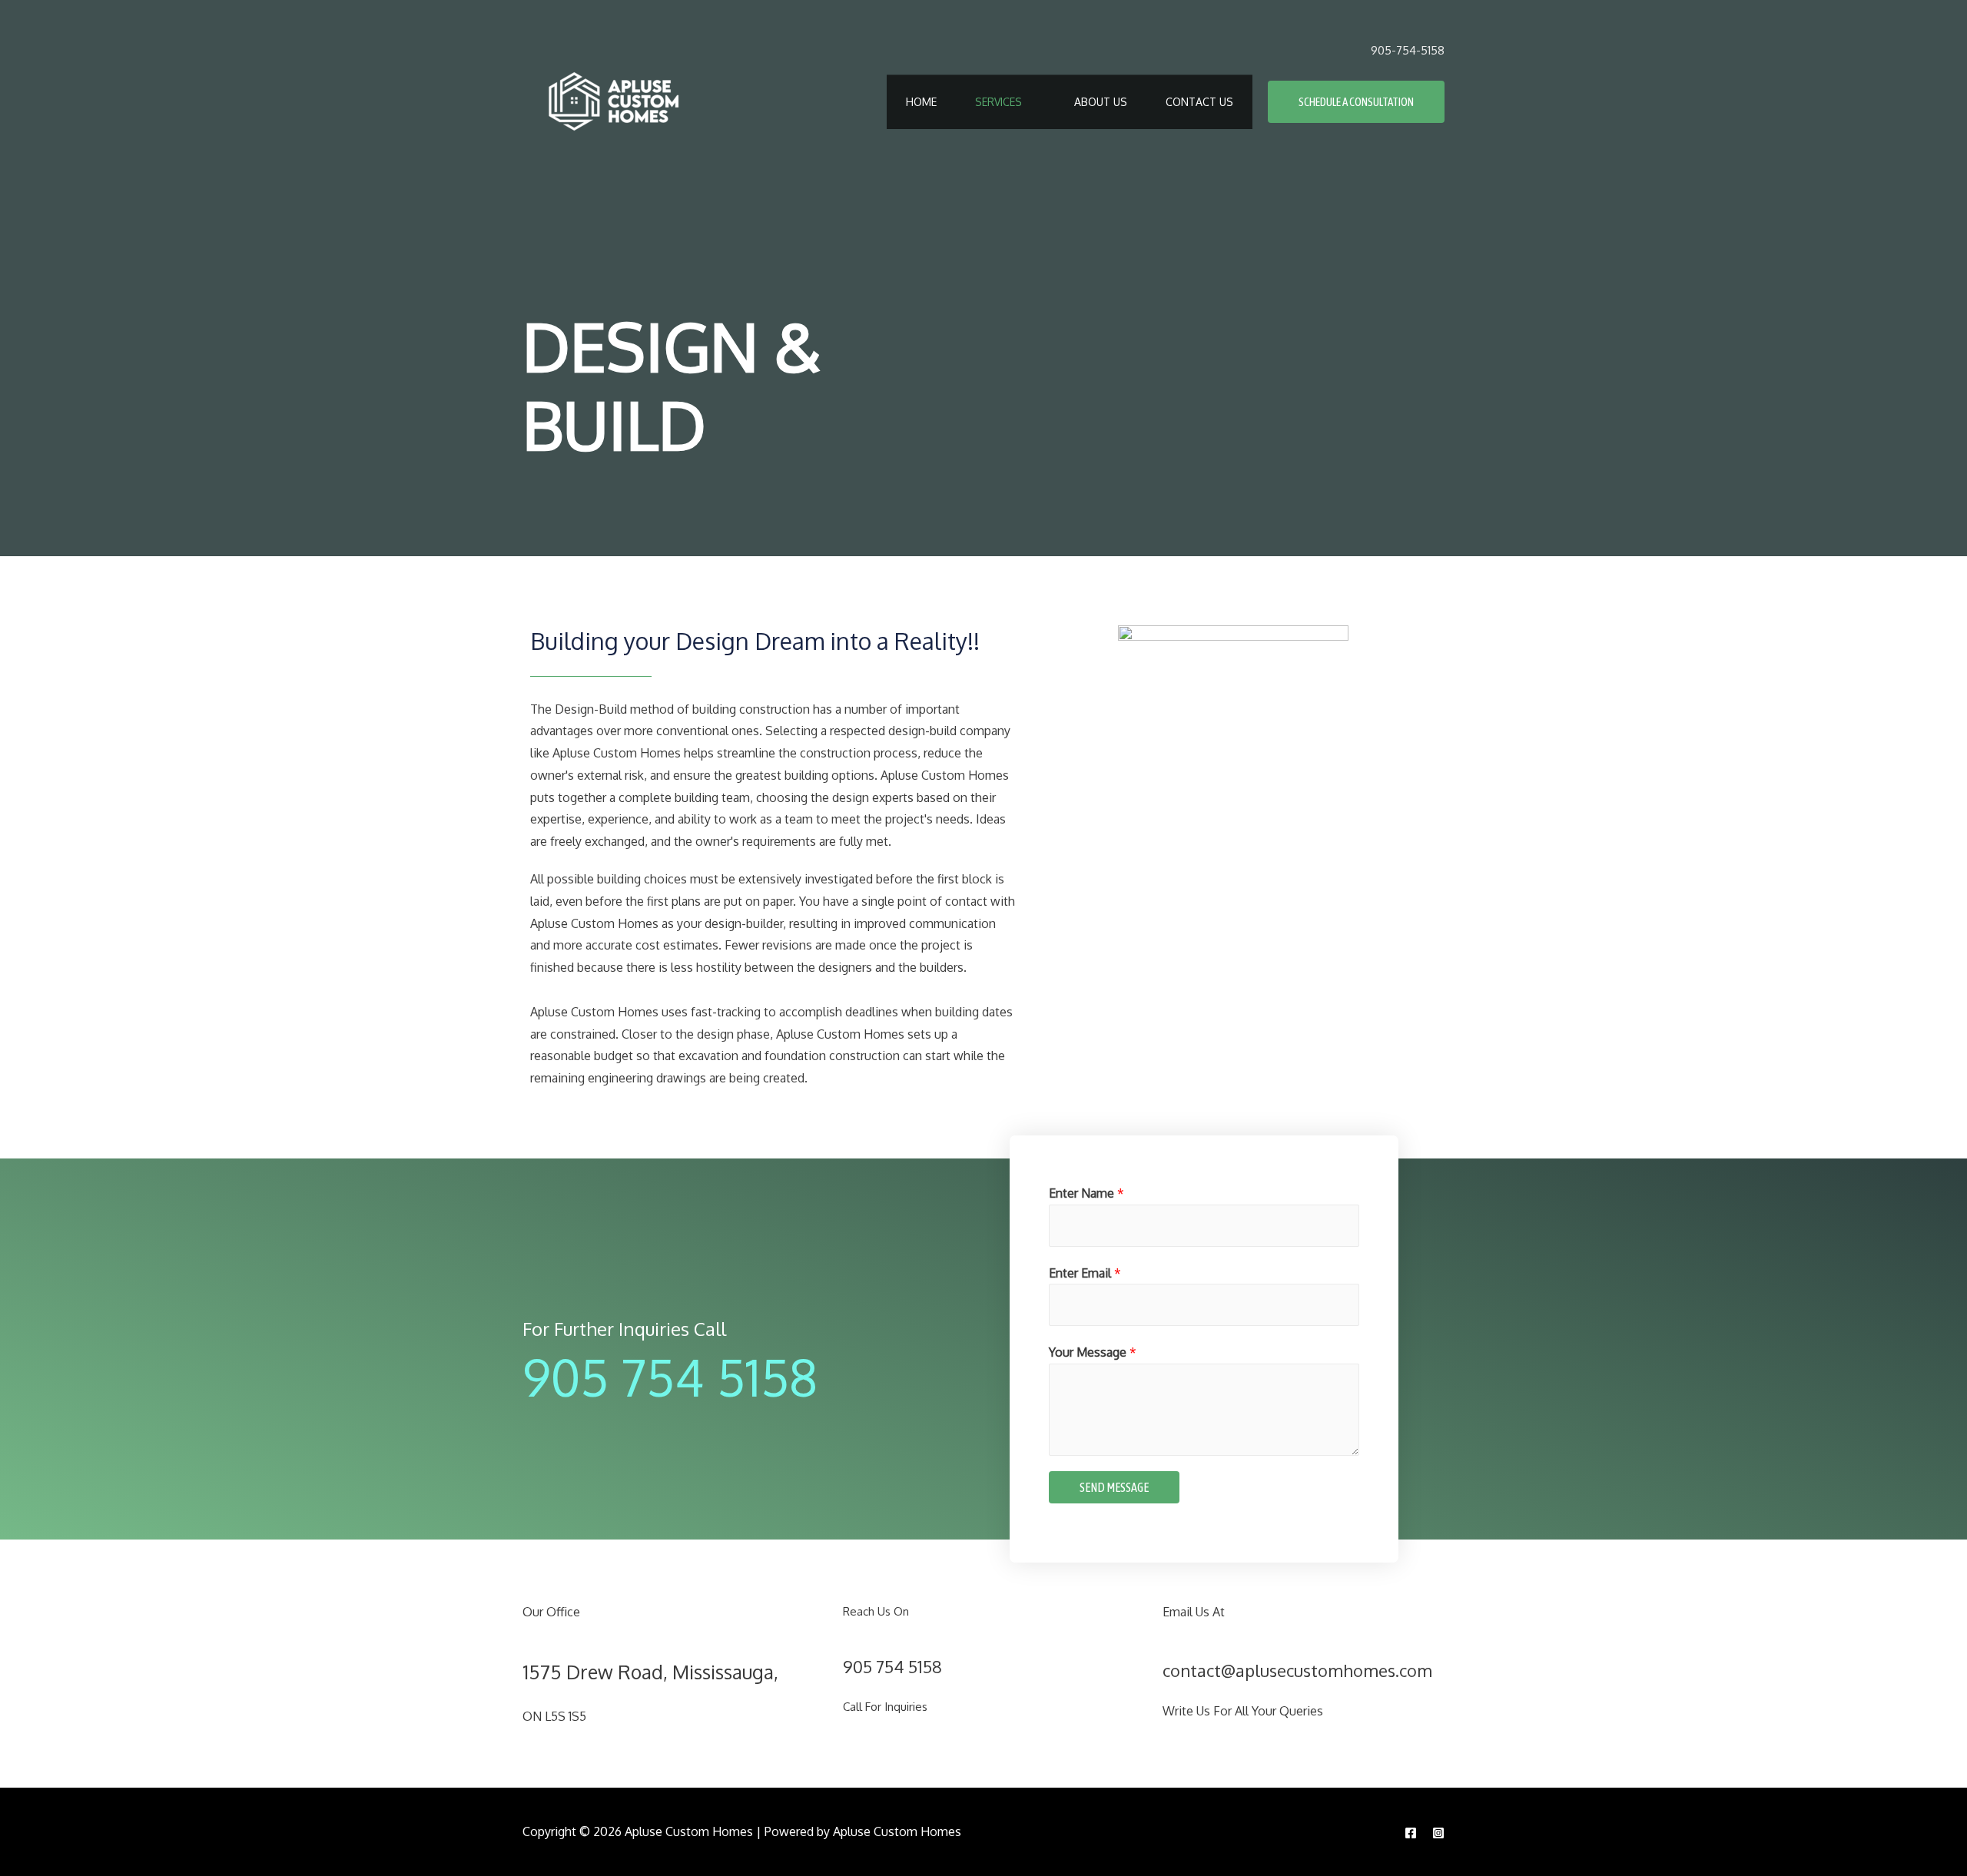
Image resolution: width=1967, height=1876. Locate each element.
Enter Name (1086, 1193)
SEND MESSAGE (1114, 1487)
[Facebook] (1411, 1833)
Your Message (1093, 1352)
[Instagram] (1438, 1833)
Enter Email (1085, 1273)
